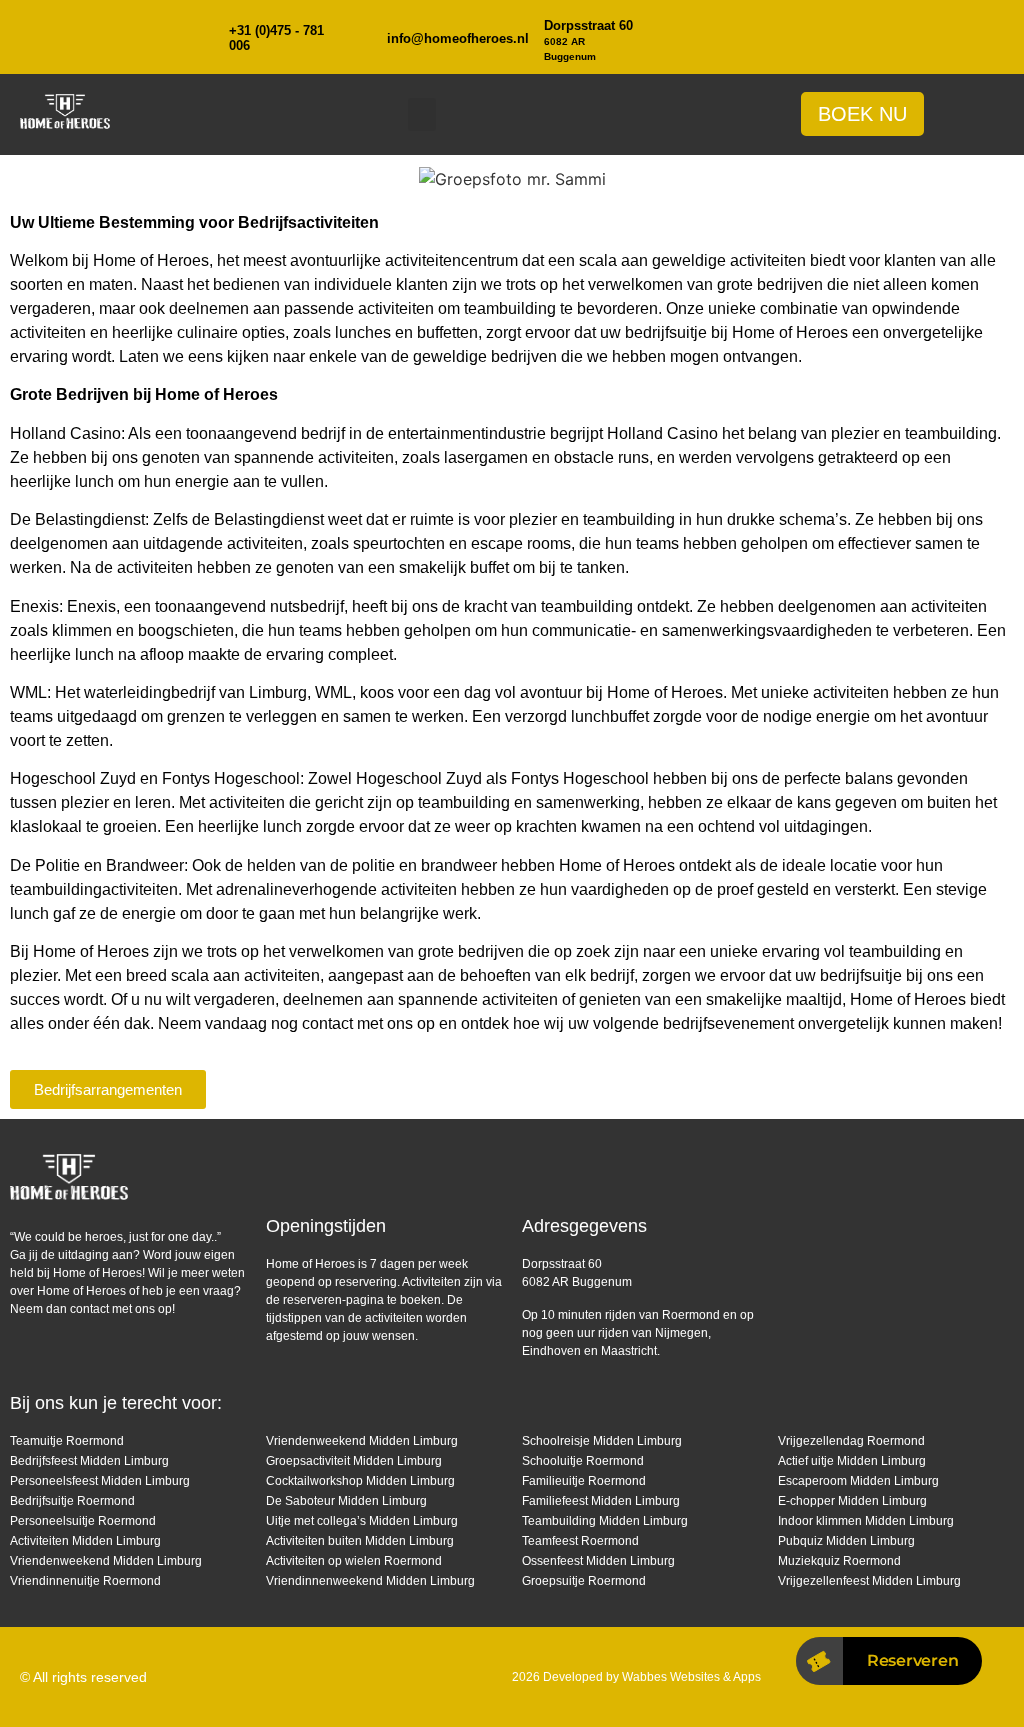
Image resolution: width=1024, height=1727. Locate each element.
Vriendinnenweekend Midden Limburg (370, 1581)
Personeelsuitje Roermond (83, 1521)
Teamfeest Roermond (580, 1541)
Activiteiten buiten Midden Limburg (360, 1541)
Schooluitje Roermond (583, 1461)
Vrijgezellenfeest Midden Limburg (869, 1581)
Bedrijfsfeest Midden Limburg (89, 1461)
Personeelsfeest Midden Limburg (100, 1481)
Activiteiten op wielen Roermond (354, 1561)
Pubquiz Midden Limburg (846, 1541)
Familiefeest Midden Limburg (601, 1501)
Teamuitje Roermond (67, 1441)
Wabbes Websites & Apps (691, 1677)
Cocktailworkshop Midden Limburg (360, 1481)
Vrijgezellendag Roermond (851, 1441)
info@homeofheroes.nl (458, 38)
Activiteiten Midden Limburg (85, 1541)
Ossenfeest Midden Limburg (598, 1561)
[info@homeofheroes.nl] (361, 37)
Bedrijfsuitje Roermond (72, 1501)
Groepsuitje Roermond (584, 1581)
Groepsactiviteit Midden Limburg (354, 1461)
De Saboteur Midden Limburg (346, 1501)
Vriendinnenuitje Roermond (85, 1581)
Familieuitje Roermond (584, 1481)
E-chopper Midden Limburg (852, 1501)
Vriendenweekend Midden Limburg (106, 1561)
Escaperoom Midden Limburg (858, 1481)
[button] (422, 114)
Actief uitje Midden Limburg (852, 1461)
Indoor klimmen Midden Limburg (866, 1521)
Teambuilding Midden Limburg (605, 1521)
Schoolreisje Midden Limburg (602, 1441)
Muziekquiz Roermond (839, 1561)
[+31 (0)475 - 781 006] (203, 37)
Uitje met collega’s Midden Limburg (362, 1521)
